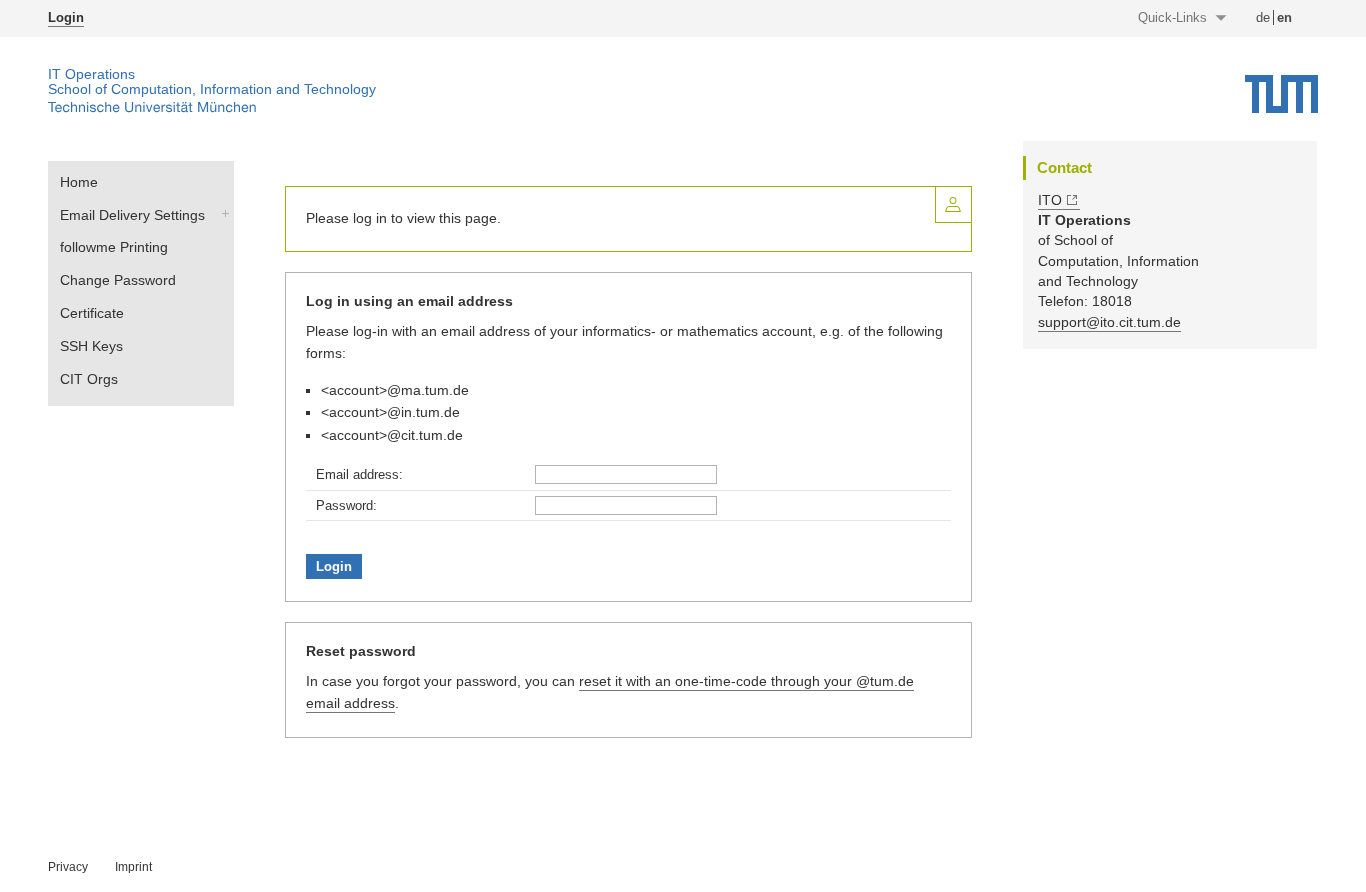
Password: (346, 505)
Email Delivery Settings (132, 215)
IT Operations (91, 74)
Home (79, 182)
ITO (1050, 200)
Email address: (359, 474)
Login (66, 17)
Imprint (133, 867)
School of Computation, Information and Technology (212, 89)
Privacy (68, 867)
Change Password (118, 280)
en (1284, 17)
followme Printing (114, 247)
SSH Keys (91, 346)
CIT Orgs (89, 379)
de (1263, 17)
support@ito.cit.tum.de (1109, 322)
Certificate (92, 313)
